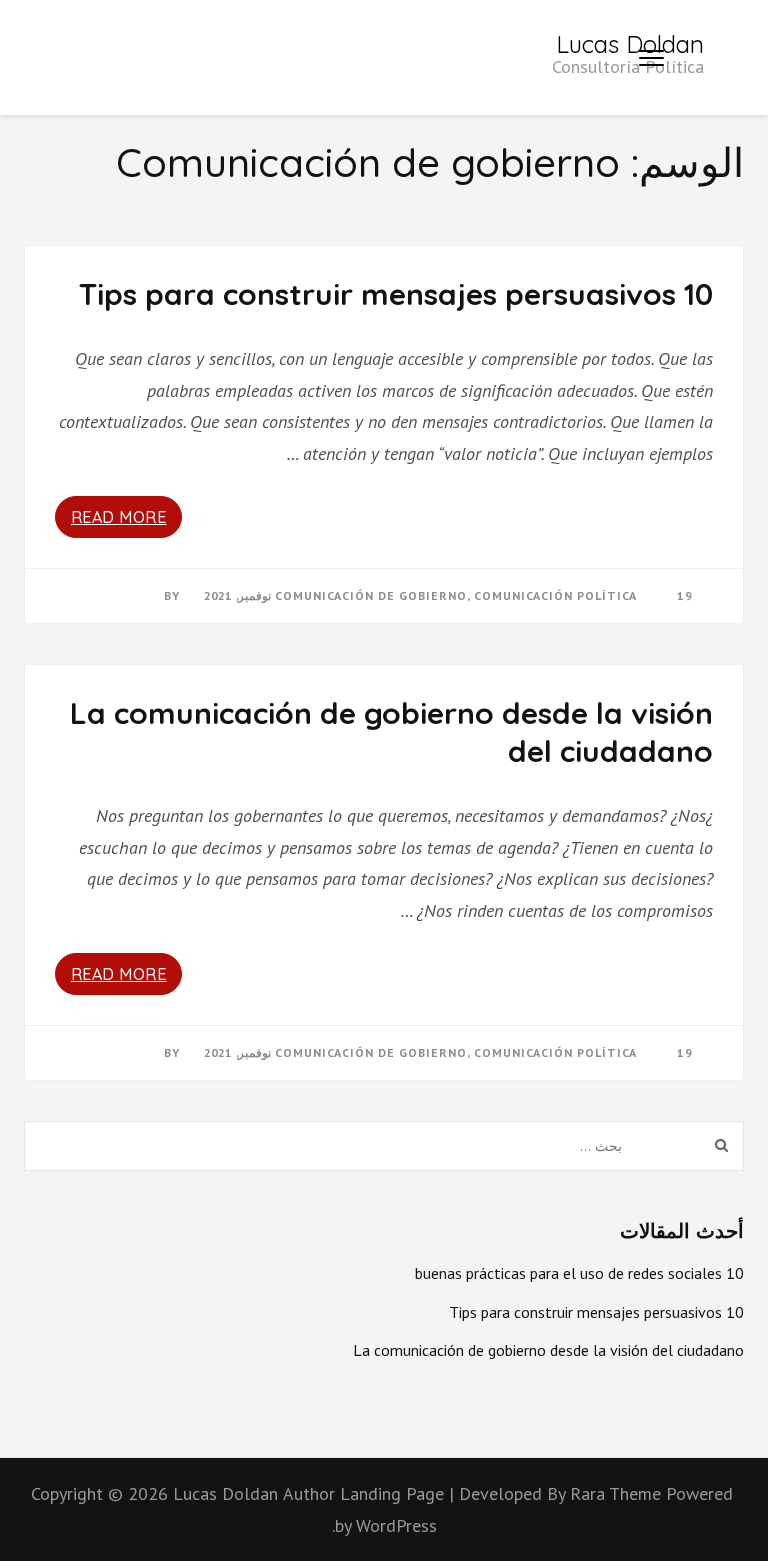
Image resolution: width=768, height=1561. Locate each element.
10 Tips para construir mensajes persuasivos (396, 294)
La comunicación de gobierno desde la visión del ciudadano (391, 732)
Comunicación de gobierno (371, 595)
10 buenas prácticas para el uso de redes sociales (579, 1273)
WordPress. (384, 1525)
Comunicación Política (555, 595)
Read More (119, 517)
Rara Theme (618, 1493)
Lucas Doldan (630, 44)
